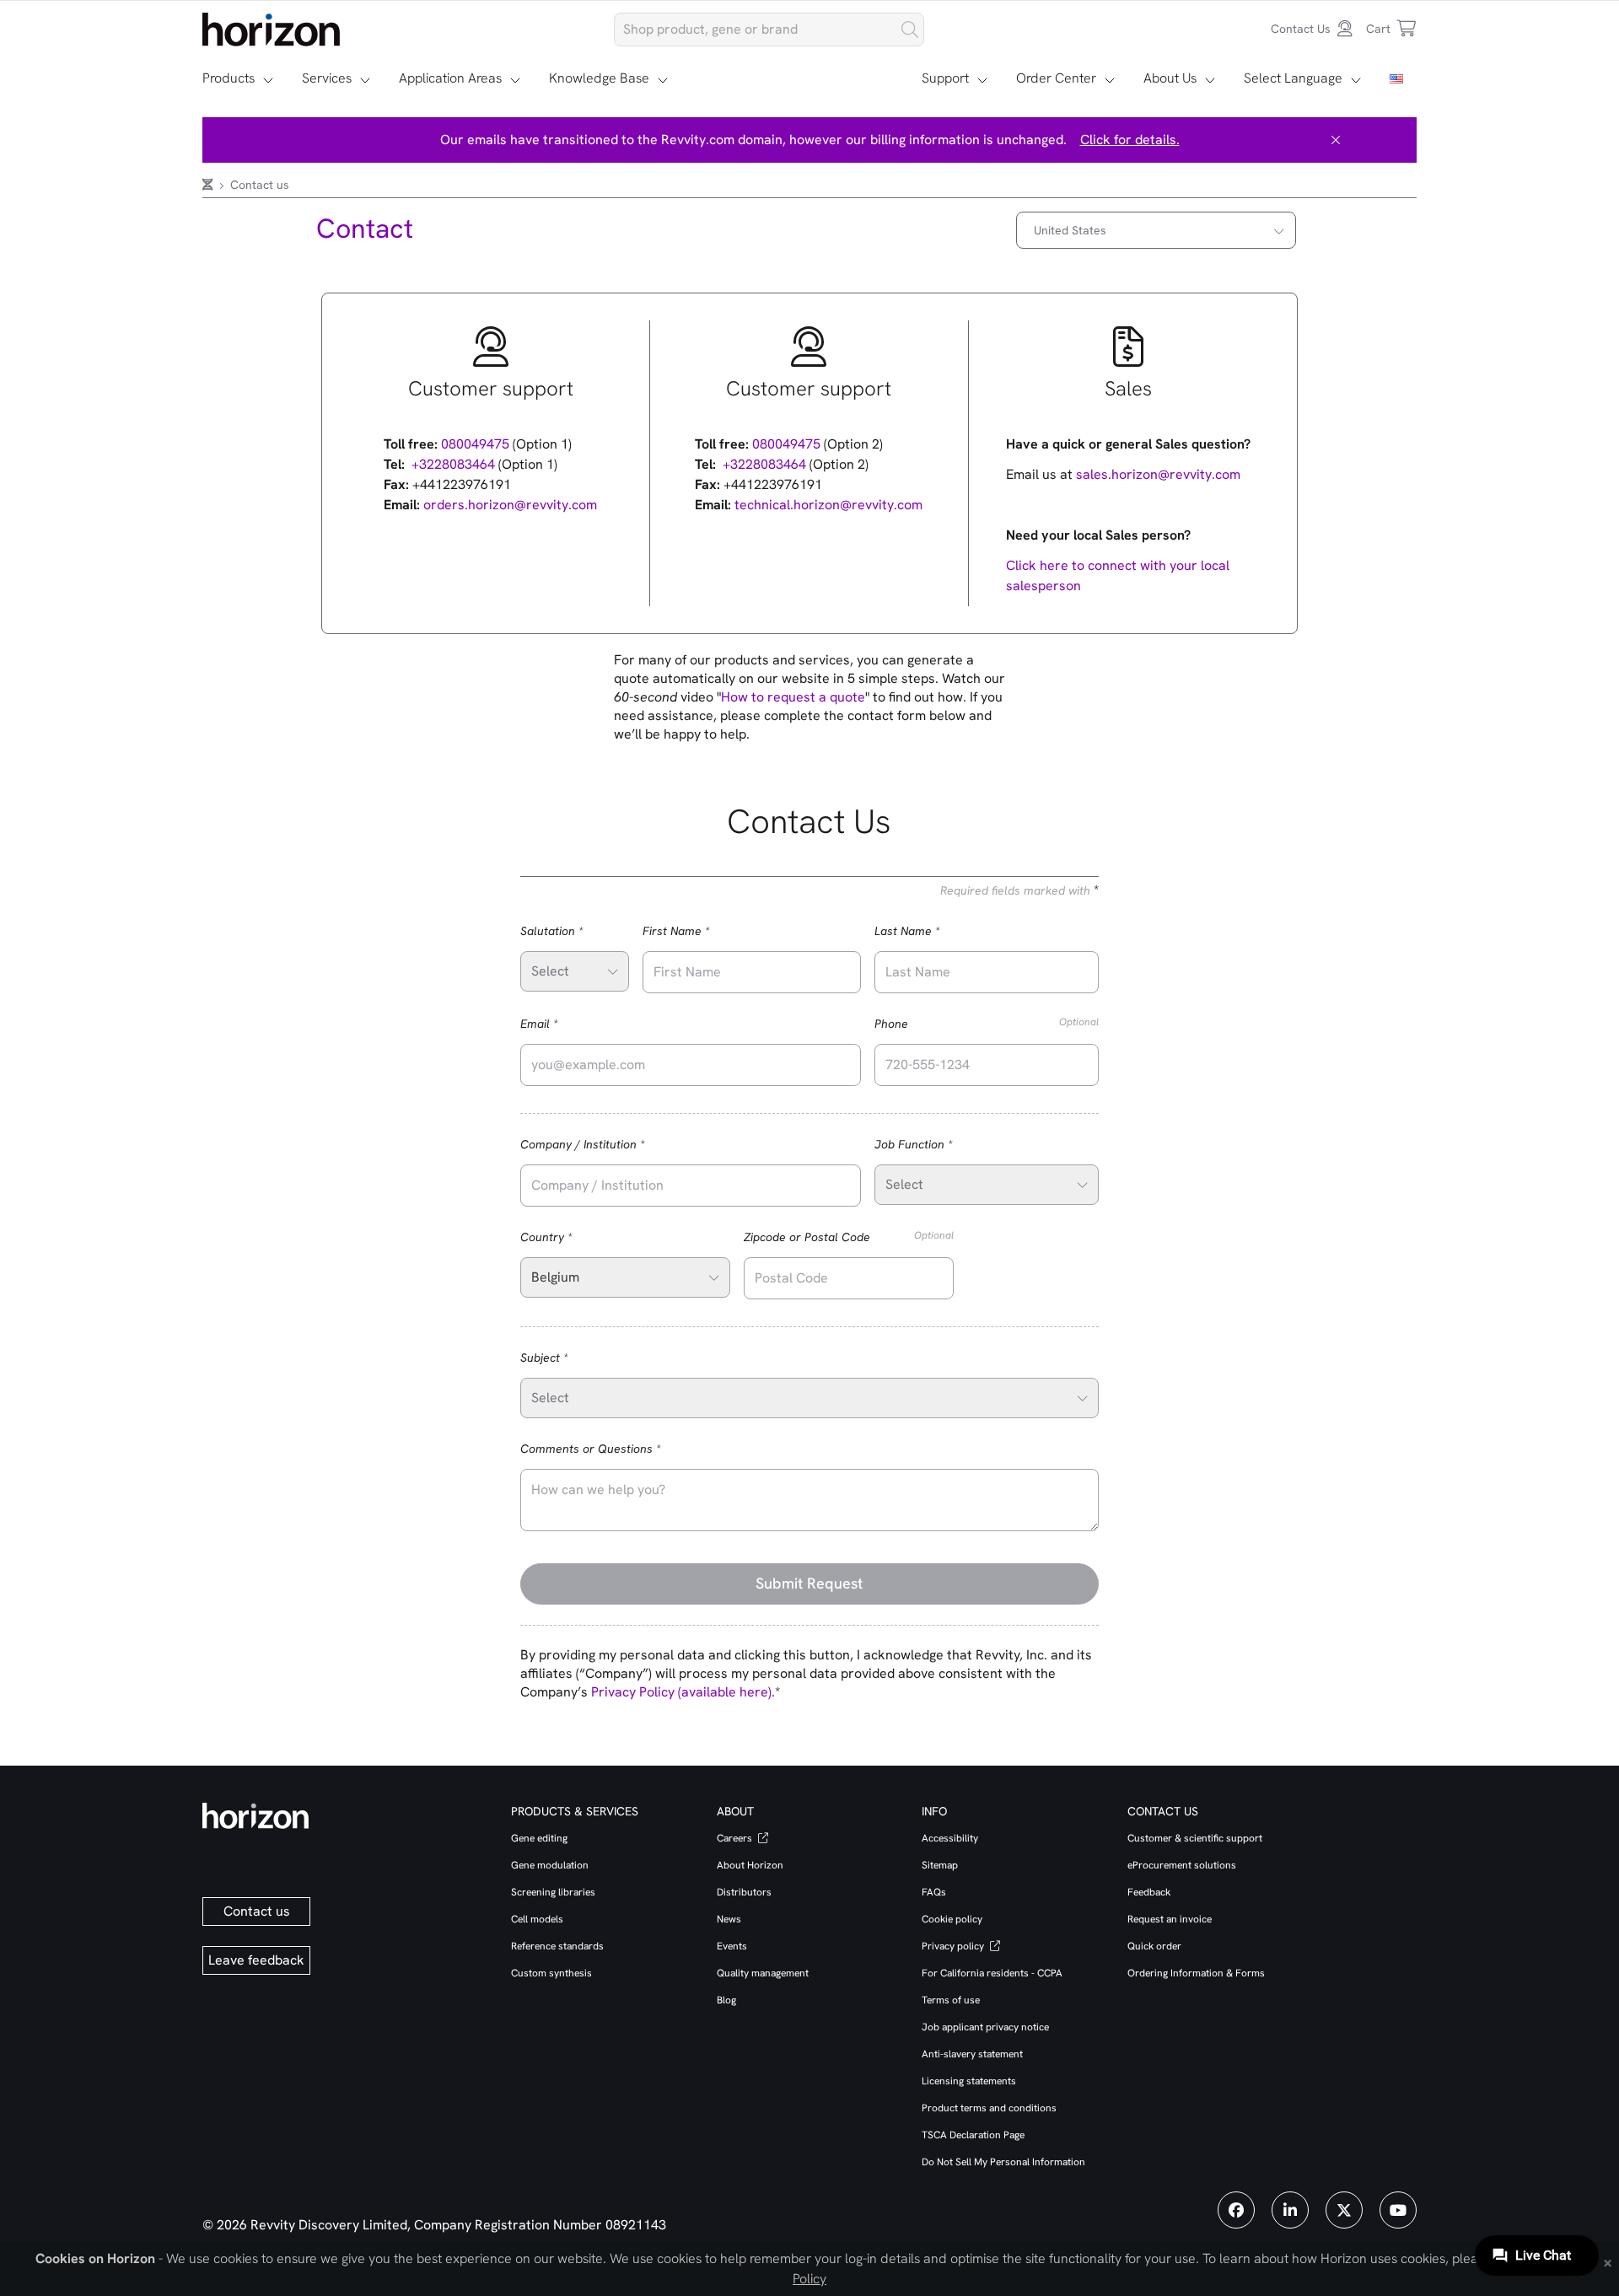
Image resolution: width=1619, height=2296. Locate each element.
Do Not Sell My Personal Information (1003, 2162)
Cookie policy (952, 1919)
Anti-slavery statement (972, 2054)
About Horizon (750, 1865)
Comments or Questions (614, 1448)
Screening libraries (553, 1892)
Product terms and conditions (989, 2108)
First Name (700, 930)
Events (732, 1946)
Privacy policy (954, 1946)
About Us (1170, 78)
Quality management (763, 1973)
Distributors (744, 1892)
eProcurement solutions (1182, 1865)
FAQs (934, 1892)
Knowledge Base (599, 78)
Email (563, 1023)
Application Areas (450, 78)
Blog (726, 2000)
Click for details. (1130, 140)
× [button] (1608, 2261)
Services (327, 78)
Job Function (937, 1144)
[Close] (1336, 140)
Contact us (257, 1911)
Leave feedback (256, 1960)
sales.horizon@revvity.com (1158, 474)
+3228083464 (453, 464)
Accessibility (950, 1838)
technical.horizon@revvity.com (828, 505)
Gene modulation (550, 1865)
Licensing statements (969, 2081)
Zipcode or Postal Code (849, 1237)
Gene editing (539, 1838)
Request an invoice (1170, 1919)
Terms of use (951, 2000)
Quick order (1154, 1946)
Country (570, 1237)
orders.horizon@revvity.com (510, 505)
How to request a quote (793, 697)
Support (945, 78)
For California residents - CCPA (992, 1973)
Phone (987, 1023)
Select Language (1293, 78)
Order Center (1056, 78)
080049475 (475, 444)
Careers (736, 1838)
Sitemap (940, 1865)
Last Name (931, 930)
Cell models (537, 1919)
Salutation (575, 930)
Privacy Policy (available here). (683, 1692)
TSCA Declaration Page (973, 2135)
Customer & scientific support (1195, 1838)
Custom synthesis (551, 1973)
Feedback (1149, 1892)
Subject (568, 1357)
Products (229, 78)
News (729, 1919)
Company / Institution (606, 1144)
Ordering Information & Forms (1196, 1973)
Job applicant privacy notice (985, 2027)
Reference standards (557, 1946)
